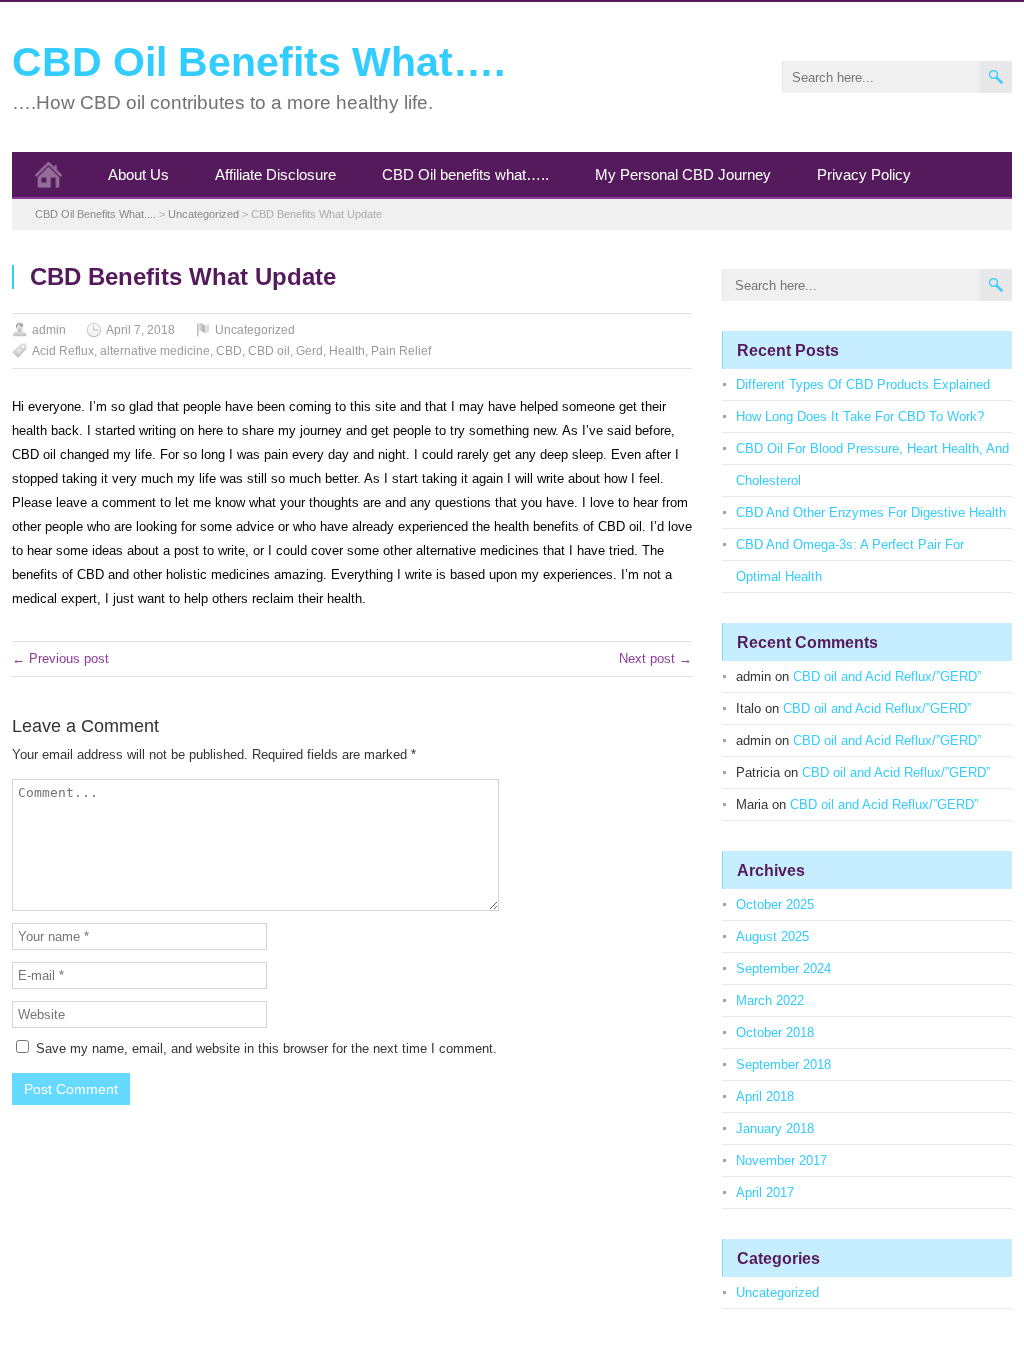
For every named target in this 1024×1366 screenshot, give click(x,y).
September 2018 (783, 1064)
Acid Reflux (63, 351)
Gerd (309, 351)
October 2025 (775, 904)
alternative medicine (155, 351)
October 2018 (775, 1032)
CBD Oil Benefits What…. (258, 62)
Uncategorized (255, 330)
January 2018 (775, 1128)
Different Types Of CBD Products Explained (863, 384)
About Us (138, 174)
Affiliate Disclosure (275, 174)
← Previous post (60, 658)
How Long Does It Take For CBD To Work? (860, 416)
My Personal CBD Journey (683, 174)
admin (49, 330)
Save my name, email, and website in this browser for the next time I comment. (266, 1048)
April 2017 (765, 1192)
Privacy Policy (864, 174)
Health (347, 351)
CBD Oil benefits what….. (465, 174)
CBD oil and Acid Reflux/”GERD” (887, 676)
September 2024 (783, 968)
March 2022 (770, 1000)
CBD (229, 351)
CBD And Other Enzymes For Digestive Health (871, 512)
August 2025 (772, 936)
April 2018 (765, 1096)
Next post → (655, 658)
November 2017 (781, 1160)
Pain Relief (401, 351)
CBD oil (269, 351)
